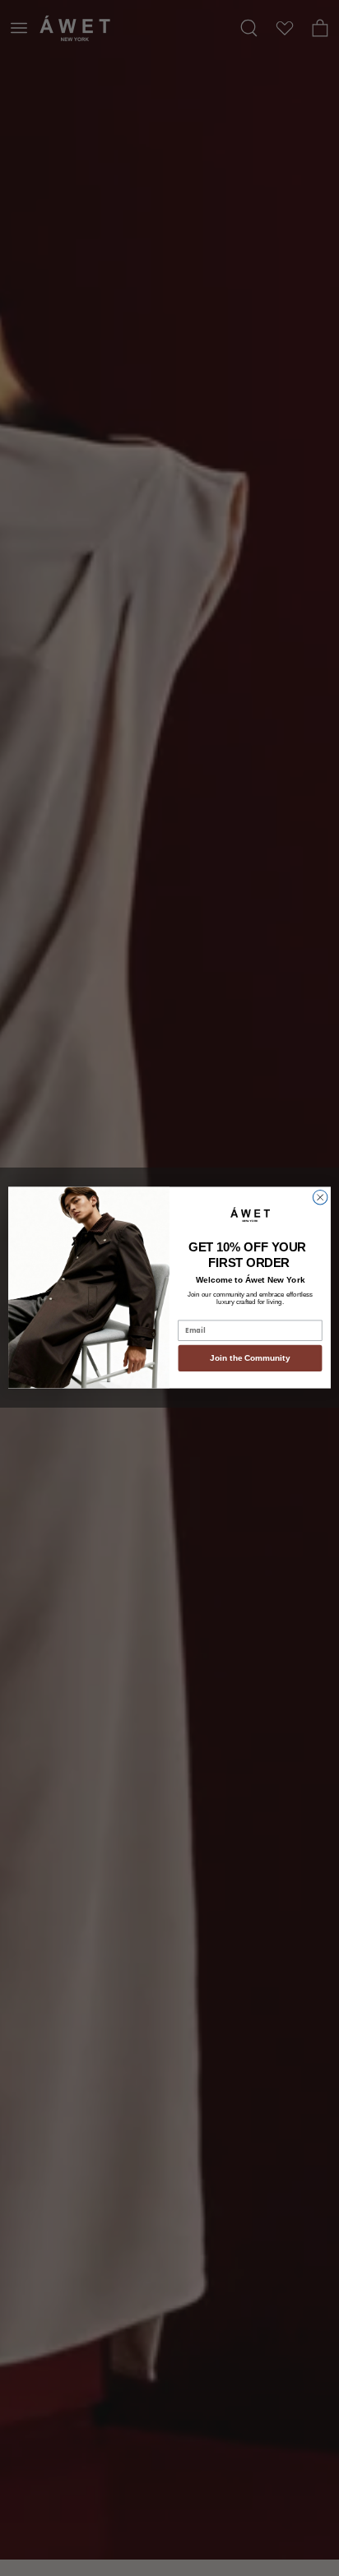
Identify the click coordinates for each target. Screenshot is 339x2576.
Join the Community (250, 1359)
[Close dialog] (320, 1198)
